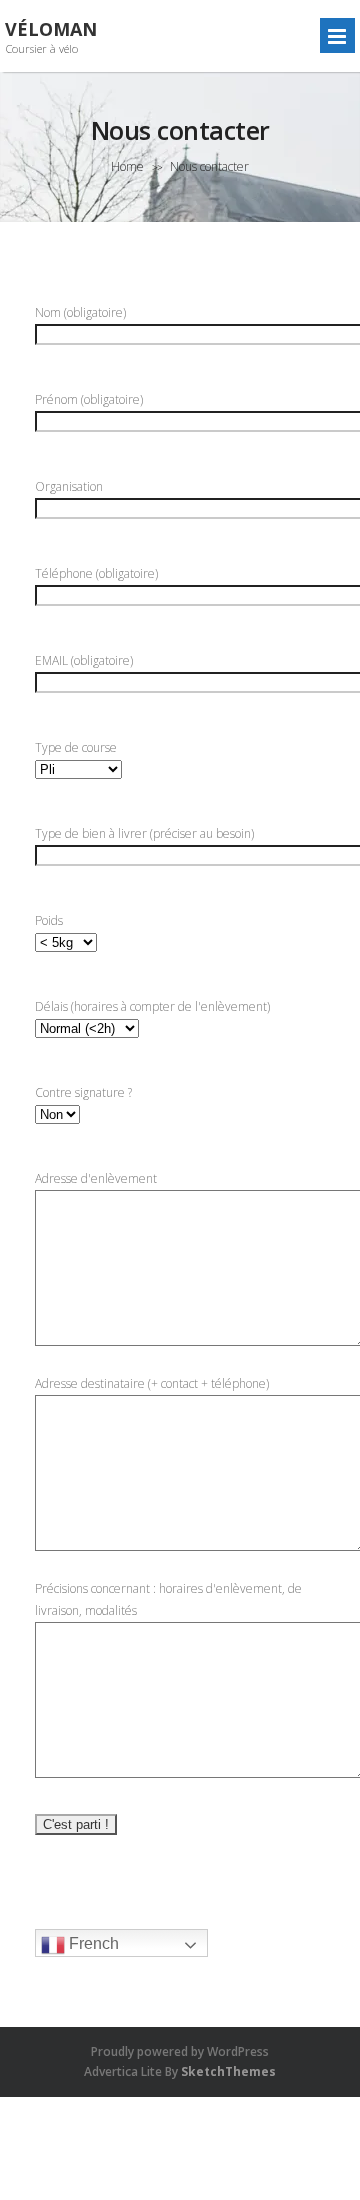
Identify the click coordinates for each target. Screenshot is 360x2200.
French (92, 1943)
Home (127, 166)
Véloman (51, 29)
